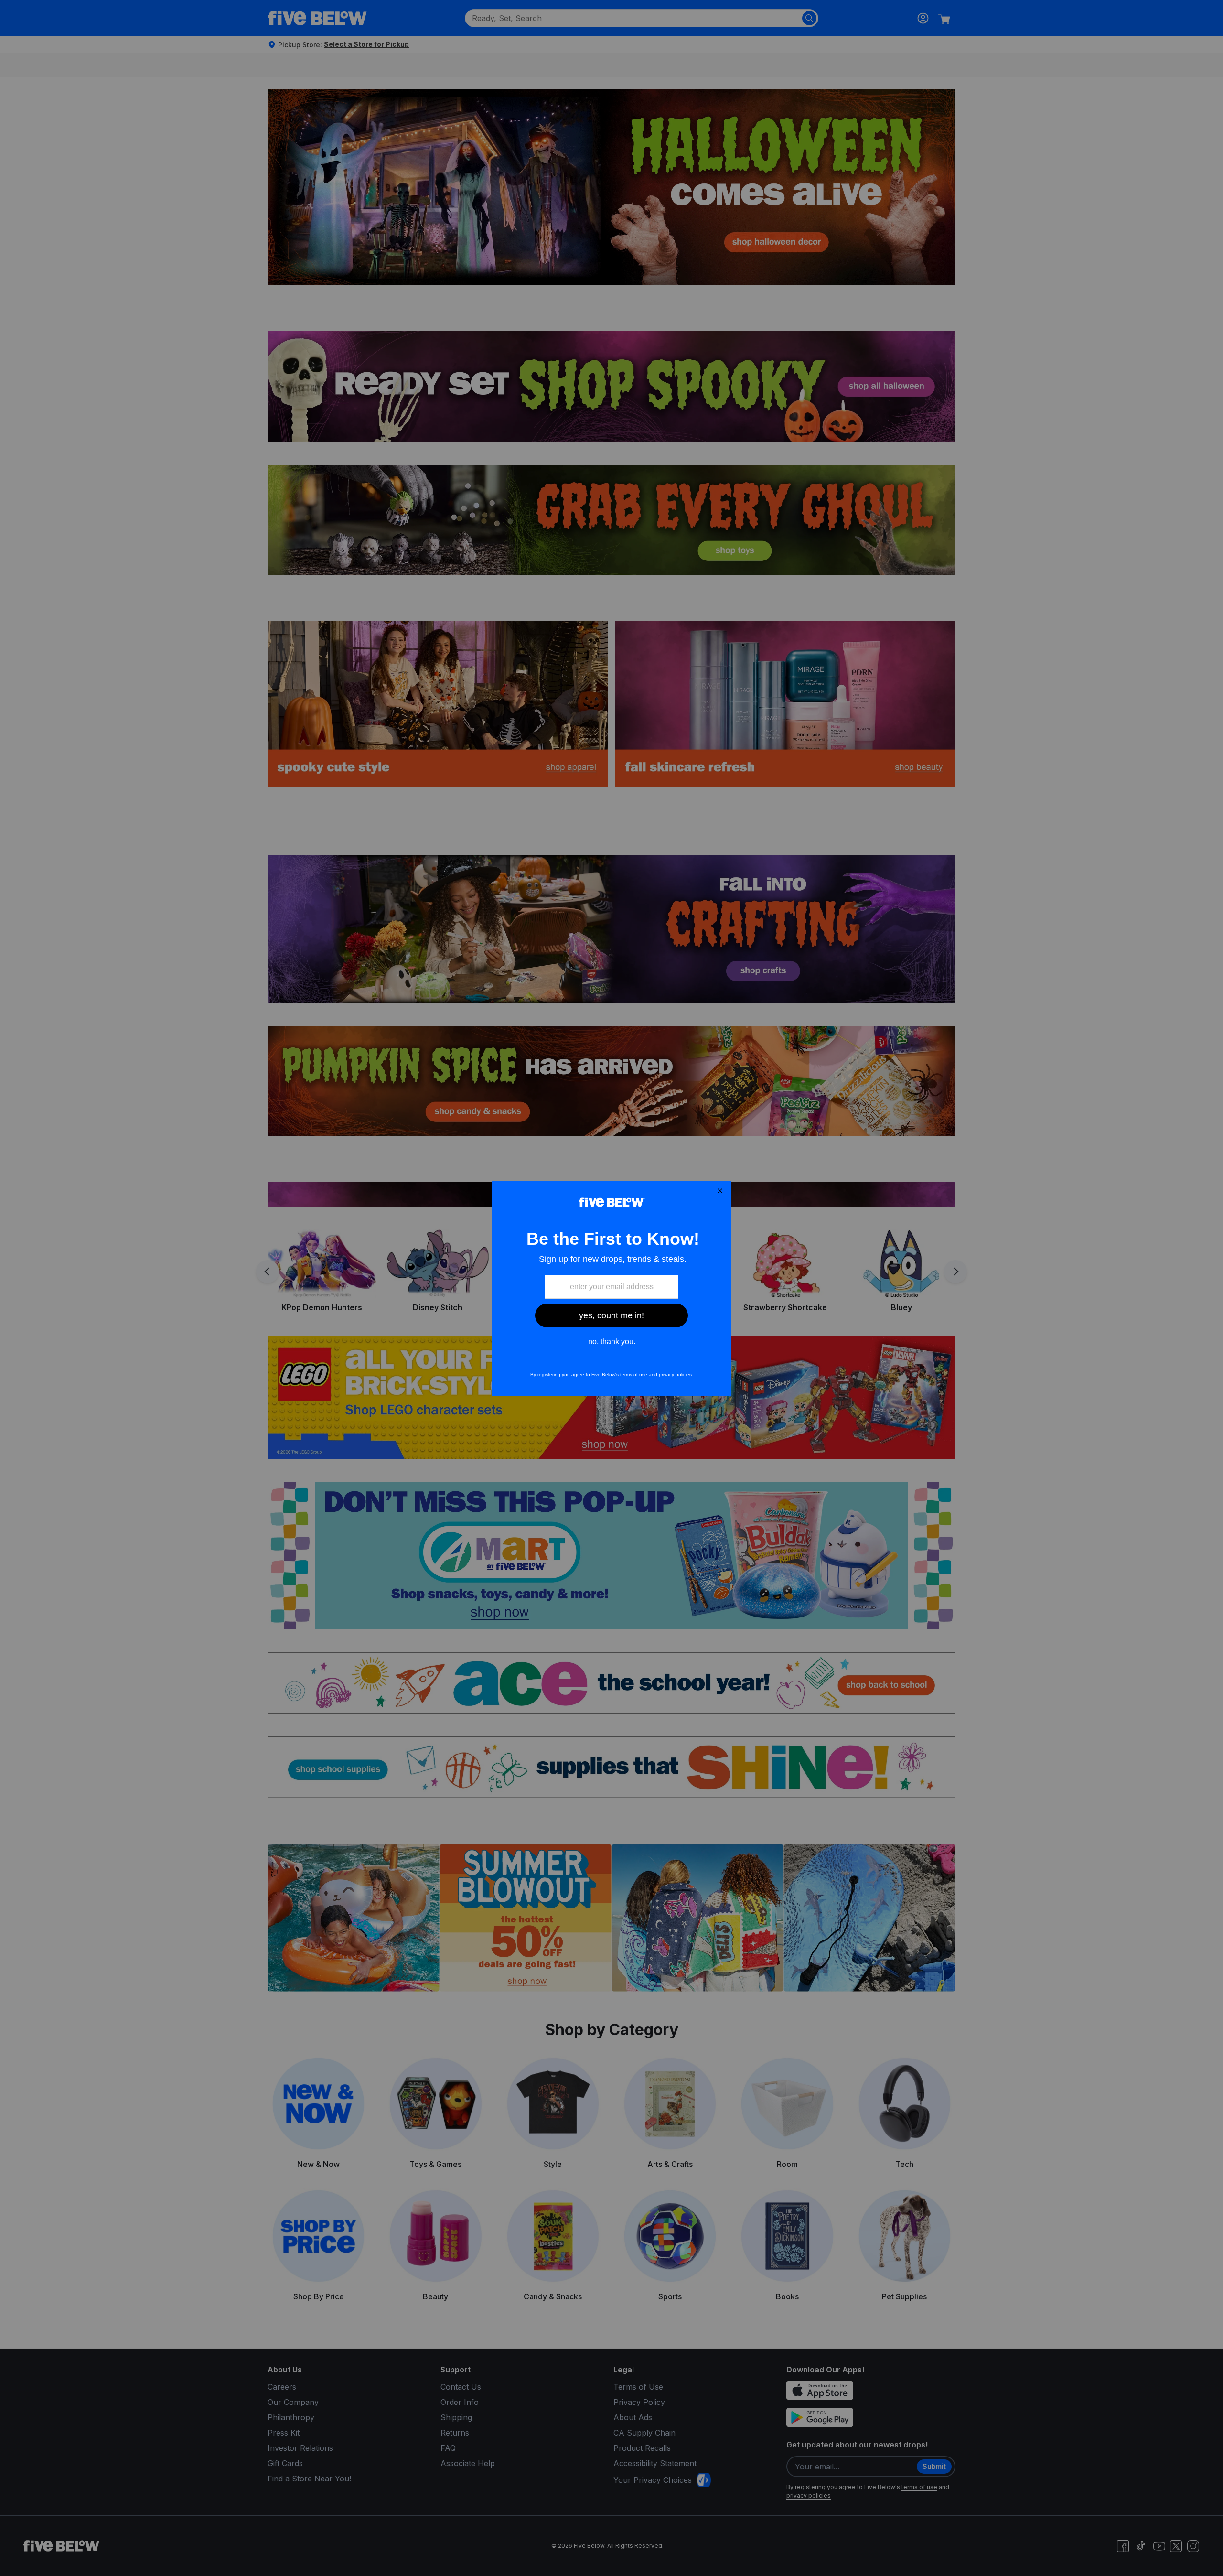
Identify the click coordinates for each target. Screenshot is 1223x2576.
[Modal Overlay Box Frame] (611, 1288)
